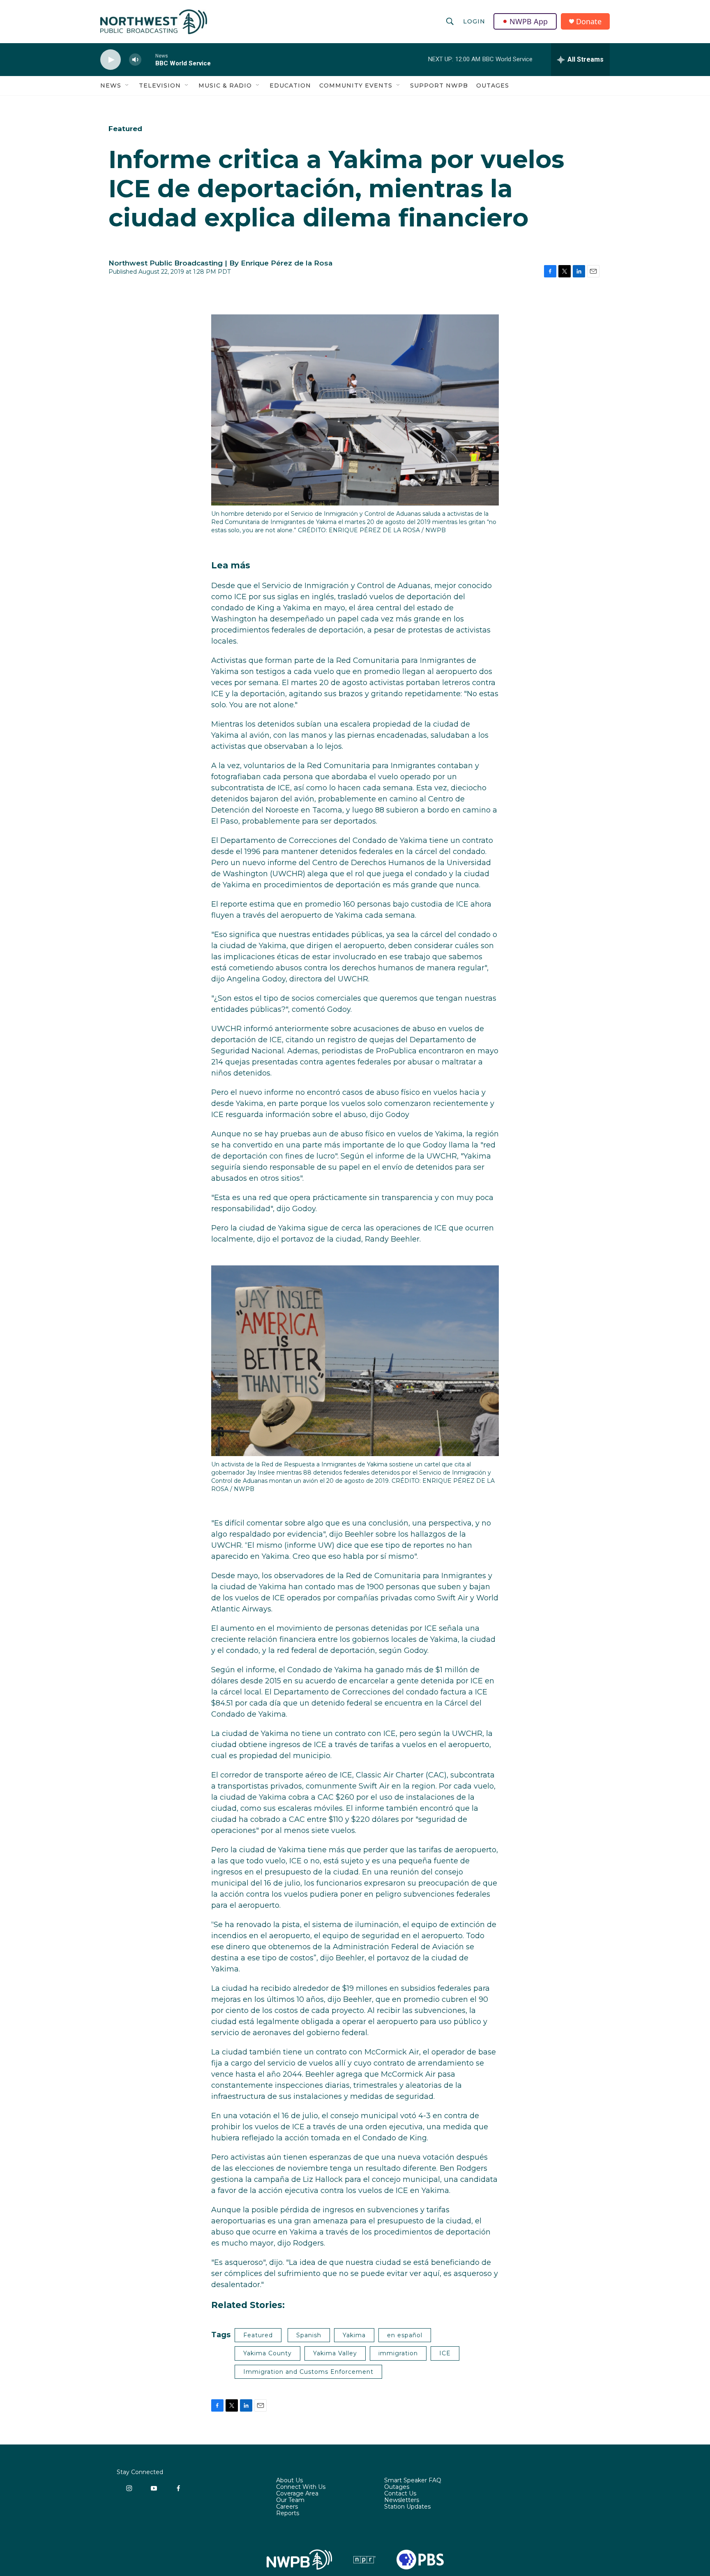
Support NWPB (439, 85)
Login (474, 21)
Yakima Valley (335, 2353)
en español (405, 2335)
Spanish (309, 2335)
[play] (111, 60)
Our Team (290, 2500)
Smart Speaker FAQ (413, 2481)
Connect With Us (301, 2487)
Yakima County (267, 2353)
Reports (288, 2514)
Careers (287, 2507)
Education (290, 85)
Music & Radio (225, 85)
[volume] (135, 60)
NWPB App (529, 21)
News (111, 85)
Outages (493, 85)
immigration (398, 2353)
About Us (289, 2481)
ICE (445, 2353)
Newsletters (402, 2500)
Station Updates (407, 2507)
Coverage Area (297, 2494)
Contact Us (400, 2494)
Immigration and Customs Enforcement (308, 2372)
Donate (589, 22)
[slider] (148, 59)
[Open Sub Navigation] (127, 85)
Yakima (354, 2335)
